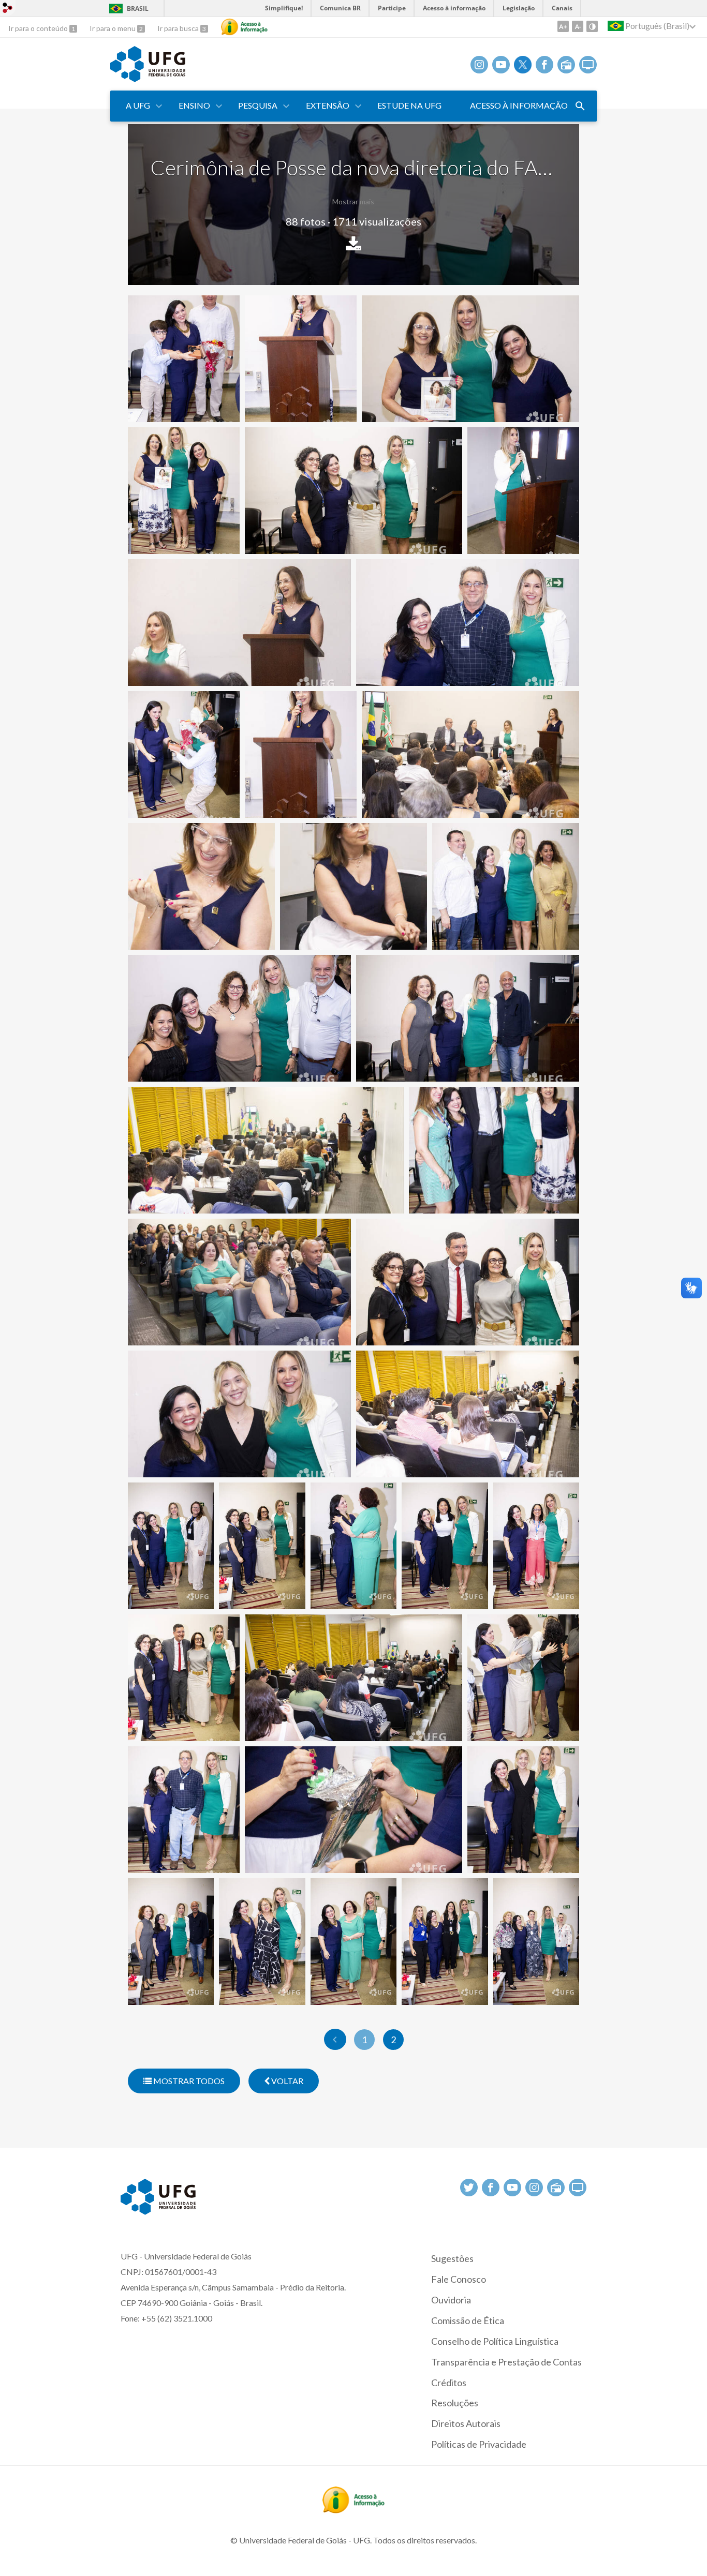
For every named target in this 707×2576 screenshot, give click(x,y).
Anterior (335, 2039)
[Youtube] (501, 65)
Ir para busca (179, 28)
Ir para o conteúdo (39, 28)
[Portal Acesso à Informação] (353, 2510)
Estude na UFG (409, 105)
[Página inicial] (148, 79)
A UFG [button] (138, 105)
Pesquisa (258, 105)
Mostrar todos (188, 2081)
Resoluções (455, 2403)
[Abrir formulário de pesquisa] (580, 106)
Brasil (138, 9)
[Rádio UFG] (566, 65)
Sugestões (452, 2258)
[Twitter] (523, 65)
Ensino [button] (194, 105)
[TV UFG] (588, 65)
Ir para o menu (113, 28)
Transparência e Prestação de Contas (506, 2362)
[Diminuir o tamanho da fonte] (578, 26)
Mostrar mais (353, 201)
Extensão (328, 105)
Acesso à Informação (519, 105)
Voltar (286, 2081)
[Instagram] (479, 65)
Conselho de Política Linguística (495, 2341)
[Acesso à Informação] (244, 27)
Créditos (449, 2383)
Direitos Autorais (466, 2423)
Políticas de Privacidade (479, 2444)
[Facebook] (544, 65)
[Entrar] (8, 9)
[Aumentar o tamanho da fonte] (563, 26)
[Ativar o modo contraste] (592, 26)
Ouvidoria (451, 2300)
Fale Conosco (459, 2279)
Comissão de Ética (468, 2320)
